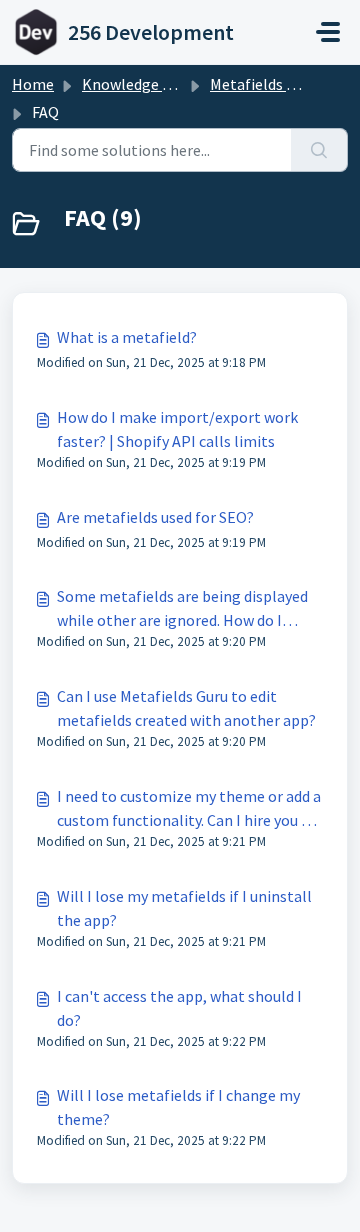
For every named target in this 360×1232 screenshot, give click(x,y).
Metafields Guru (264, 84)
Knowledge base (138, 84)
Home (33, 84)
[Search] (319, 150)
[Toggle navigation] (328, 32)
